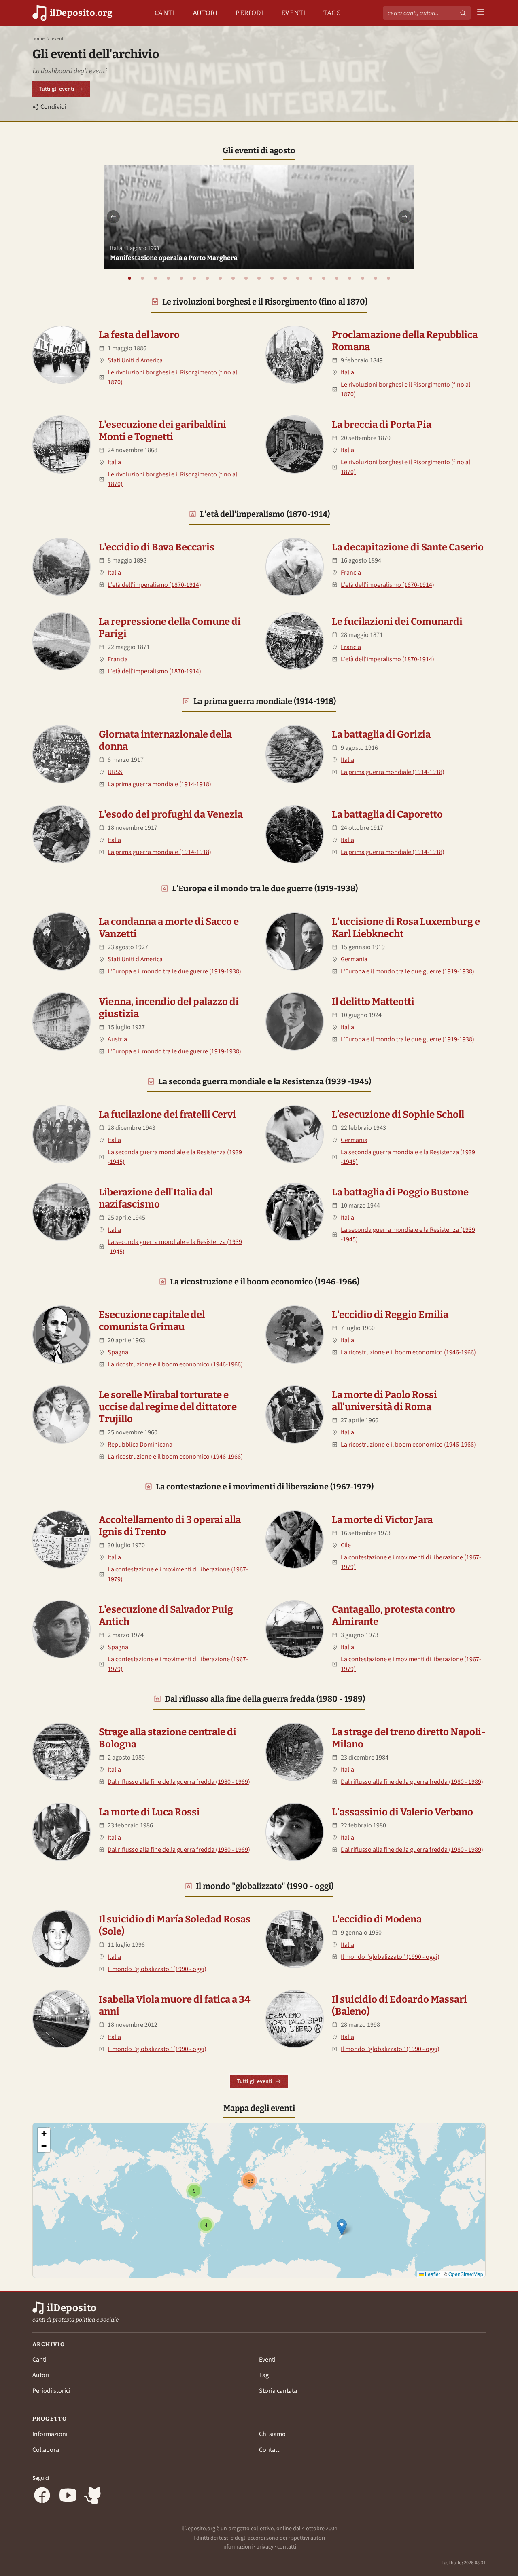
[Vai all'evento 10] (246, 278)
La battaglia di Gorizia (381, 734)
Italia (347, 372)
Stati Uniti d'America (135, 360)
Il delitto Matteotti (373, 1002)
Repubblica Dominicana (140, 1445)
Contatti (270, 2450)
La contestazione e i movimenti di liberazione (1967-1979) (265, 1487)
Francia (351, 573)
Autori (205, 13)
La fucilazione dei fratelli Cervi (167, 1115)
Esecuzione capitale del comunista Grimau (152, 1321)
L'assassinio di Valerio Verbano (402, 1812)
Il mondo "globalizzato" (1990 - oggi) (265, 1886)
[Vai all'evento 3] (155, 278)
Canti (165, 13)
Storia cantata (278, 2391)
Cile (346, 1545)
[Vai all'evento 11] (259, 278)
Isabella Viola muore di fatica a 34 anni (175, 2005)
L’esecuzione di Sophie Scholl (398, 1115)
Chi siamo (272, 2434)
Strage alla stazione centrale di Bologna (168, 1738)
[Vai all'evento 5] (181, 278)
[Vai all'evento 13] (285, 278)
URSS (115, 772)
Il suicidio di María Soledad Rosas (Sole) (175, 1925)
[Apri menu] (481, 13)
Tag (264, 2375)
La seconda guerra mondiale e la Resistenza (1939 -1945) (265, 1081)
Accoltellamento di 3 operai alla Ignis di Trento (170, 1526)
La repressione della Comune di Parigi (170, 628)
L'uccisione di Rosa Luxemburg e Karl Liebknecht (406, 928)
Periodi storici (51, 2391)
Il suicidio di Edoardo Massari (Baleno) (399, 2005)
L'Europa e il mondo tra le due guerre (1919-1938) (265, 888)
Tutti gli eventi (57, 89)
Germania (354, 959)
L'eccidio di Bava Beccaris (157, 547)
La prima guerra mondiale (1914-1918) (265, 701)
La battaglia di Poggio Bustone (400, 1192)
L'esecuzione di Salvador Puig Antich (166, 1616)
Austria (117, 1039)
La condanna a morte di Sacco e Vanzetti (169, 928)
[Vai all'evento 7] (207, 278)
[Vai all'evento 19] (363, 278)
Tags (332, 13)
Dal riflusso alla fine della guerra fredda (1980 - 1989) (265, 1699)
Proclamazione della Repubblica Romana (405, 341)
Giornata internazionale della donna (165, 740)
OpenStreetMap (466, 2274)
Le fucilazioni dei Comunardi (397, 622)
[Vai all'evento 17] (337, 278)
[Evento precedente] (113, 217)
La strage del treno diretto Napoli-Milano (409, 1738)
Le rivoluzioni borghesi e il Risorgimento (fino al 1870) (265, 302)
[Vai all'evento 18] (350, 278)
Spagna (118, 1352)
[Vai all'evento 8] (220, 278)
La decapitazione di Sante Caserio (408, 547)
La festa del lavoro (139, 335)
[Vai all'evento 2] (142, 278)
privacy (265, 2547)
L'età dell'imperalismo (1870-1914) (265, 514)
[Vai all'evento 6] (194, 278)
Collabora (46, 2450)
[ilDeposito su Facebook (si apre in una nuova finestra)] (42, 2497)
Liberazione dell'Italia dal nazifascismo (156, 1198)
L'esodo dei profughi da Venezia (171, 814)
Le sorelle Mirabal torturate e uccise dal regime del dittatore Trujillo (168, 1407)
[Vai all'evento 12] (272, 278)
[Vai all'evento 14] (298, 278)
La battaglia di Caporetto (387, 814)
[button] (342, 2227)
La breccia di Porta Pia (382, 425)
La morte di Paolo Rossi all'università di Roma (384, 1401)
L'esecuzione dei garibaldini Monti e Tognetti (162, 431)
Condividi (53, 107)
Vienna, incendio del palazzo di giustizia (169, 1008)
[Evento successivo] (405, 217)
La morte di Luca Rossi (149, 1812)
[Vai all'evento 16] (324, 278)
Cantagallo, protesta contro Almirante (394, 1616)
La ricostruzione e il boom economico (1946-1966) (265, 1282)
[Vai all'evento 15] (311, 278)
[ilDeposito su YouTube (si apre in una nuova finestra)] (68, 2497)
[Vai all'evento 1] (129, 278)
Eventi (293, 13)
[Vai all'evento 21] (388, 278)
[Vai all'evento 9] (233, 278)
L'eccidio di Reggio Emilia (390, 1315)
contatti (287, 2547)
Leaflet (432, 2274)
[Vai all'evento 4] (168, 278)
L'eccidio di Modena (377, 1919)
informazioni (237, 2547)
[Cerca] (463, 13)
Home (38, 39)
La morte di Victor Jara (382, 1520)
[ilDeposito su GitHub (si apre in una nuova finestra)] (94, 2497)
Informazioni (50, 2434)
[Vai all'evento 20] (376, 278)
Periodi (249, 13)
